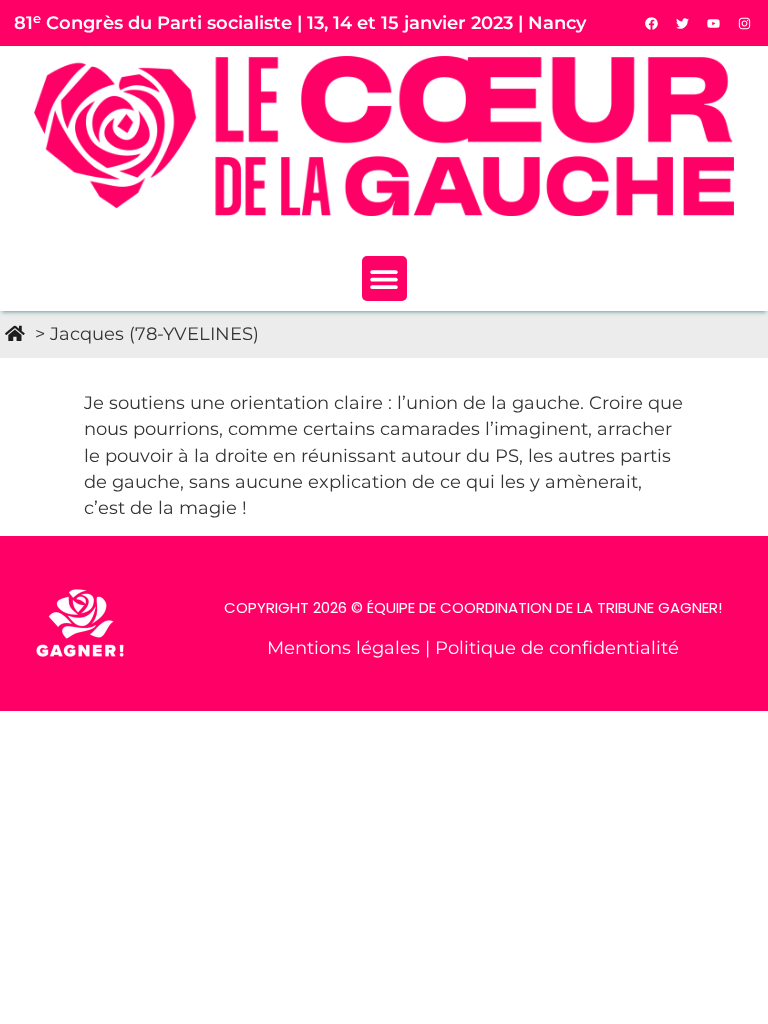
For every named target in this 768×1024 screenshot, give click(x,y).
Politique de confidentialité (557, 647)
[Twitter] (683, 23)
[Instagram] (745, 23)
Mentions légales (346, 647)
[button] (384, 278)
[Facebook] (652, 23)
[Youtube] (714, 23)
